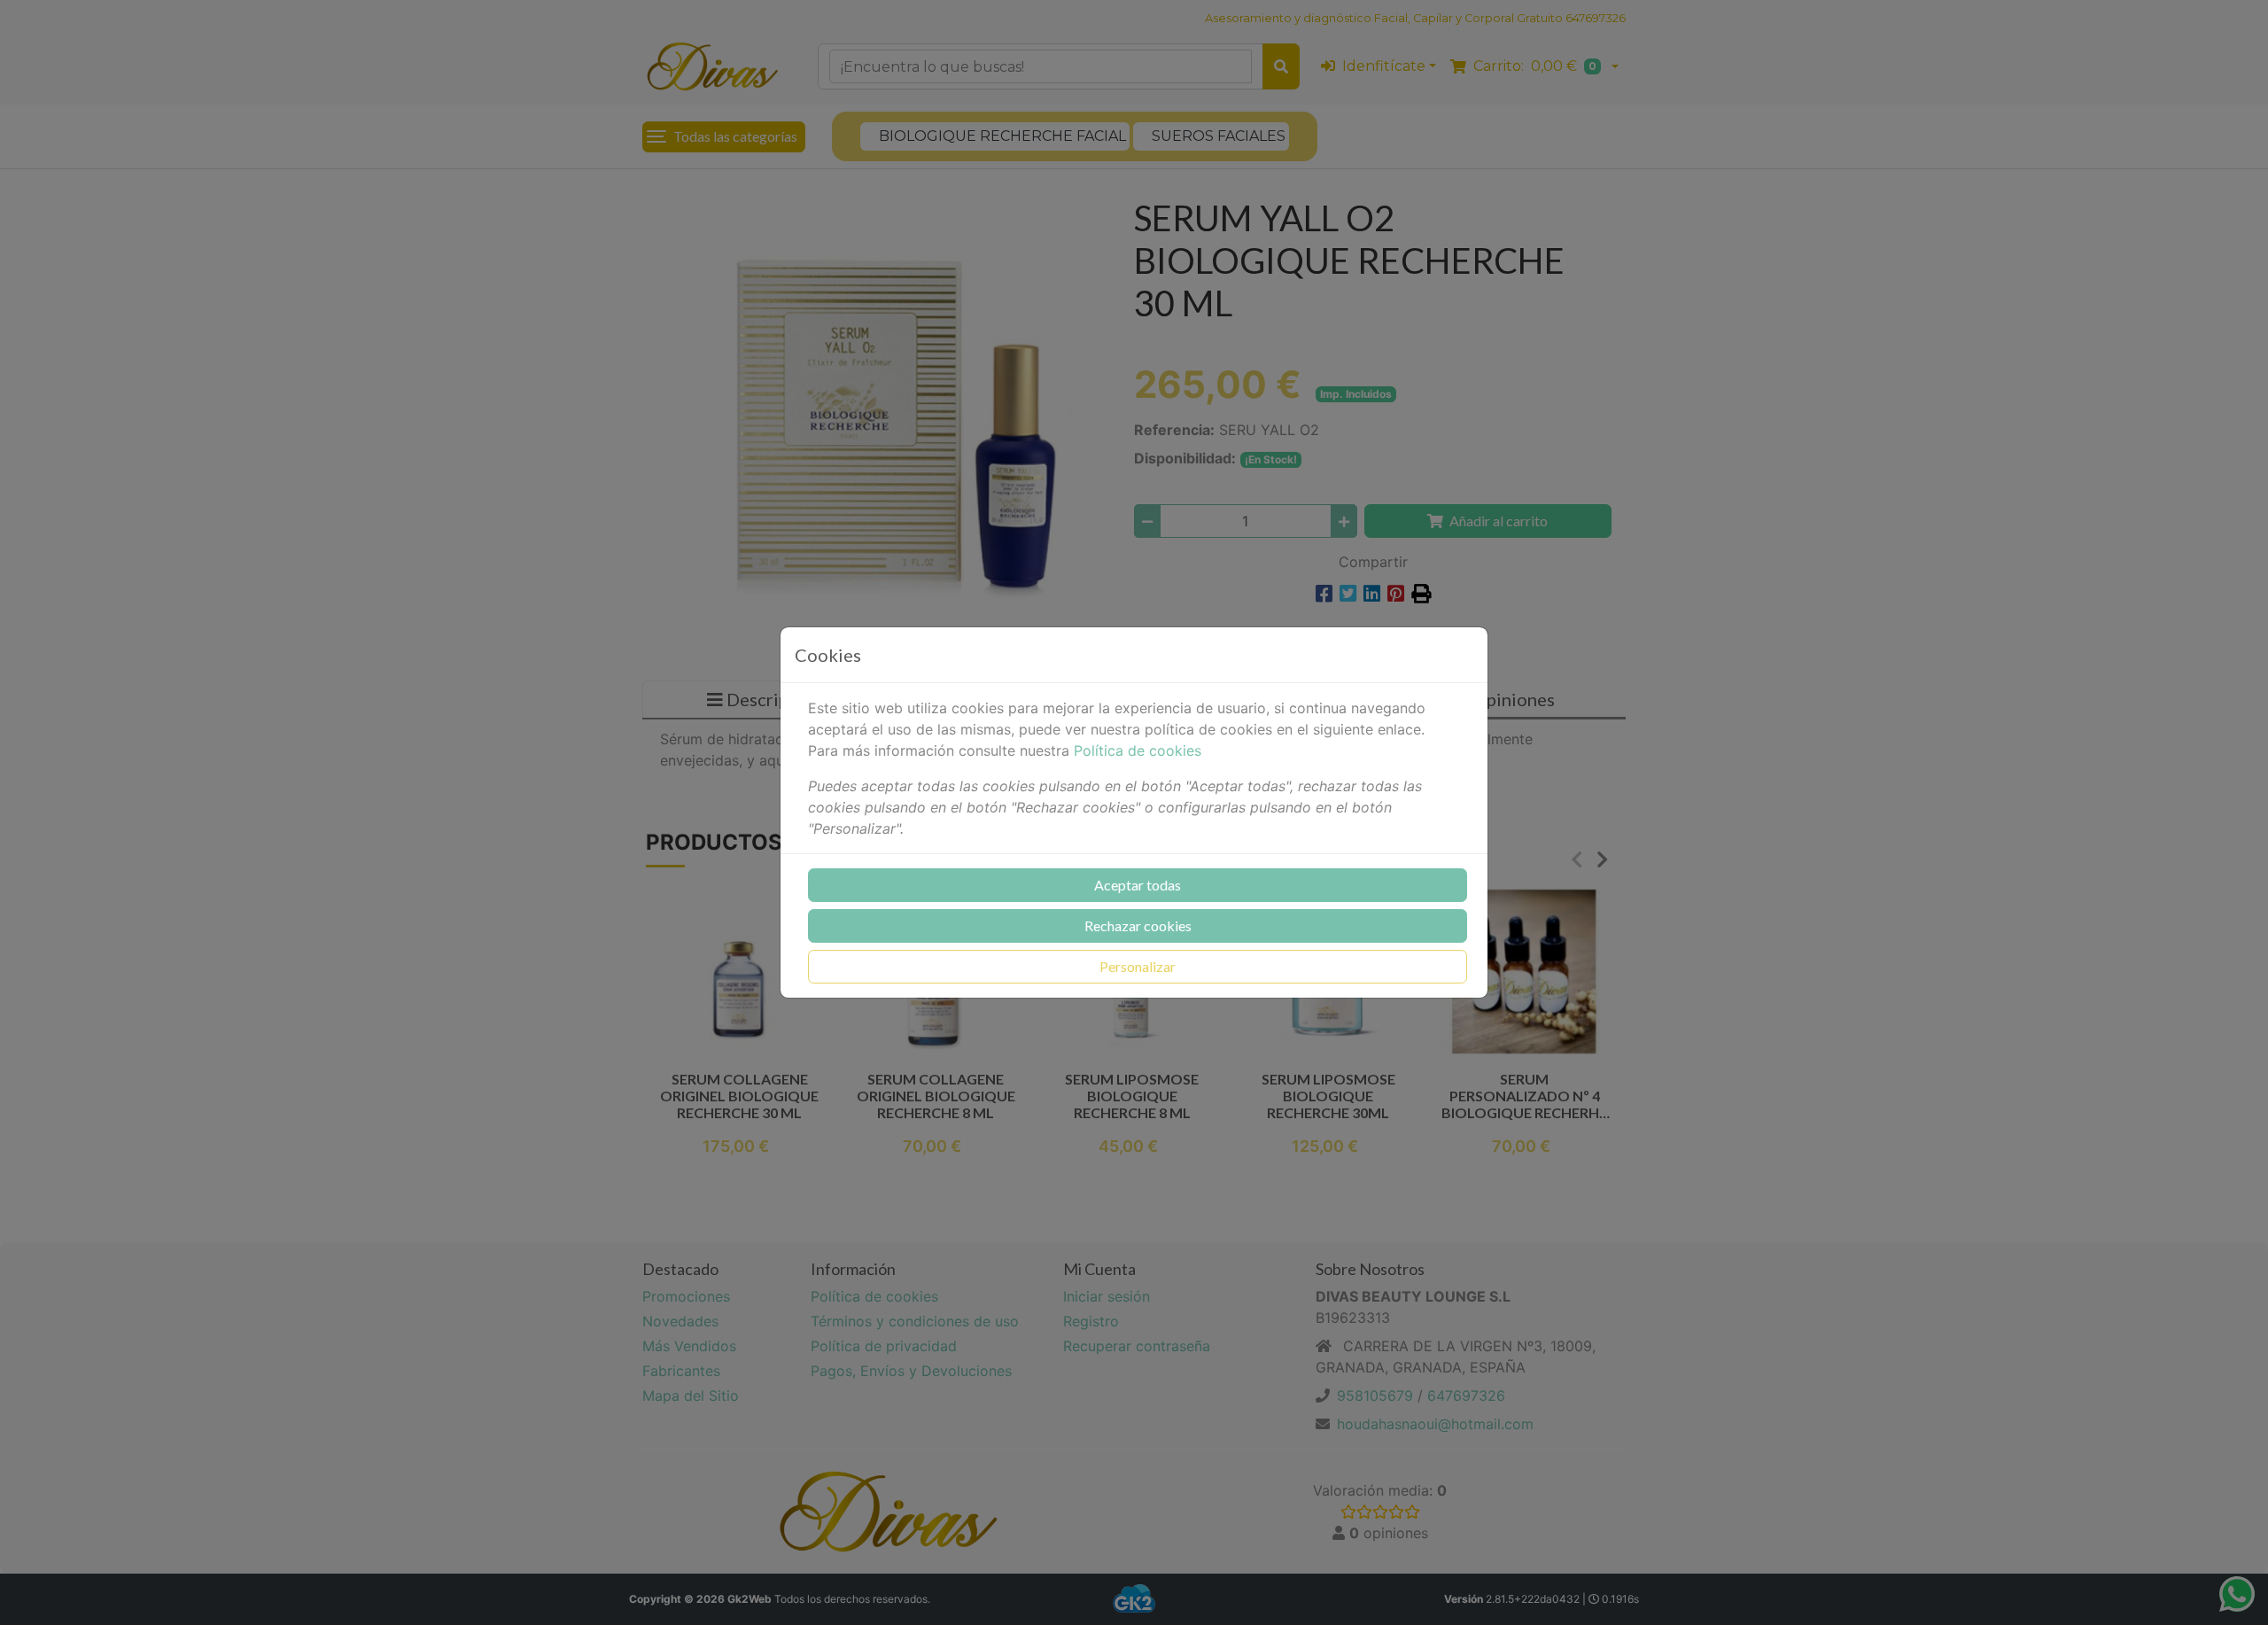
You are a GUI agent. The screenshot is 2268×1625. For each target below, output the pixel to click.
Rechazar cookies (1138, 925)
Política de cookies (1138, 750)
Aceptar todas (1138, 885)
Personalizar (1138, 966)
